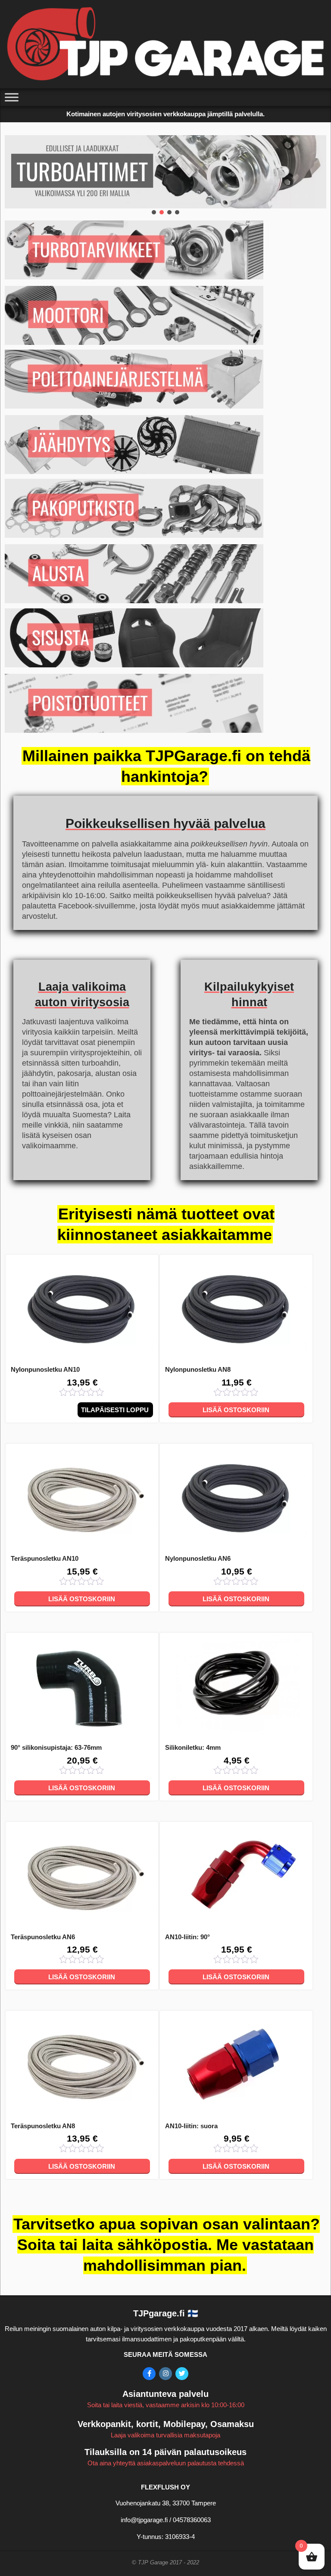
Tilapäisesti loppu (115, 1410)
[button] (154, 212)
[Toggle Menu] (12, 98)
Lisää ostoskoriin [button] (236, 1410)
